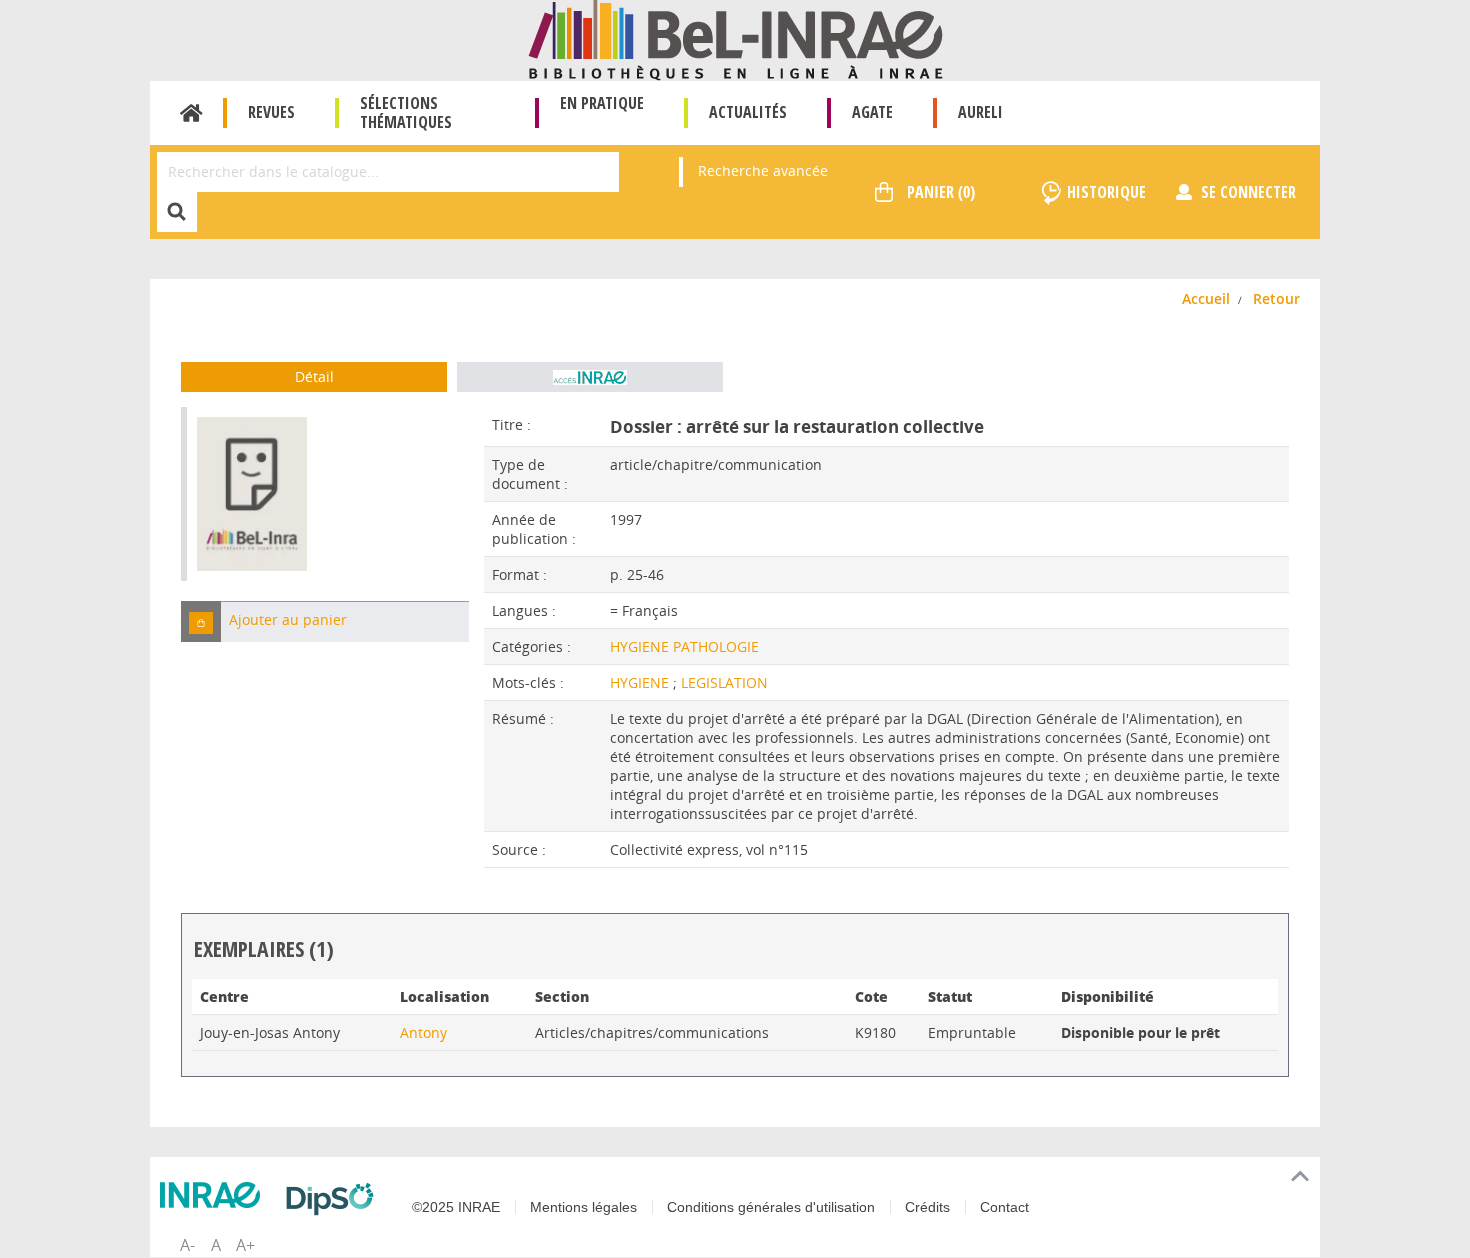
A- (187, 1245)
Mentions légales (583, 1207)
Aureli (980, 112)
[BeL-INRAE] (735, 38)
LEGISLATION (724, 682)
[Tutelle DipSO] (335, 1199)
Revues (271, 112)
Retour (1276, 298)
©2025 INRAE (456, 1207)
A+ (245, 1245)
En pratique (602, 103)
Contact (1004, 1207)
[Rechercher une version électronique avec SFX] (590, 377)
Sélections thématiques (406, 112)
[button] (201, 621)
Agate (872, 112)
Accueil (191, 113)
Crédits (927, 1207)
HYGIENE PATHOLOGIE (684, 646)
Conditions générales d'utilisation (771, 1207)
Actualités (748, 112)
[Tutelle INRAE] (215, 1195)
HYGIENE (641, 682)
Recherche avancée (763, 170)
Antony (423, 1032)
